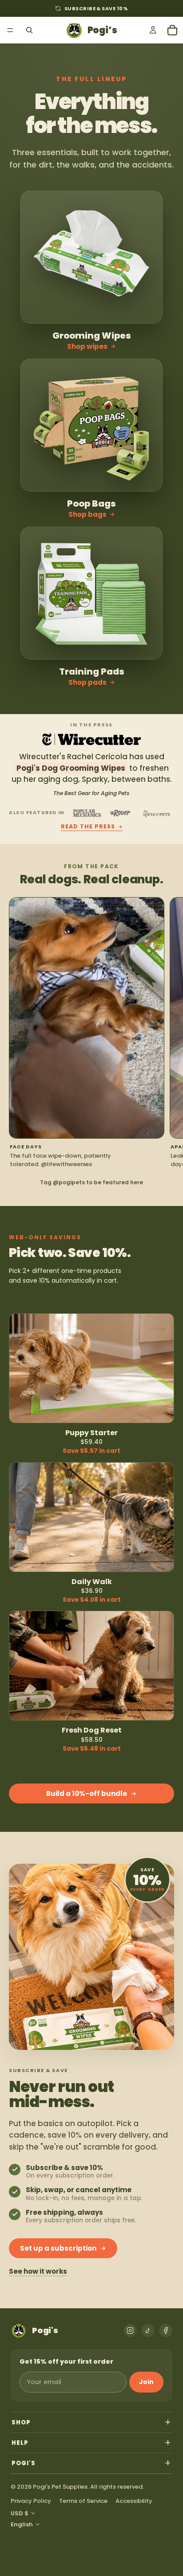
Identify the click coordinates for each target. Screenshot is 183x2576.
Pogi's (24, 2463)
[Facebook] (166, 2330)
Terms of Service (83, 2501)
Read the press (88, 827)
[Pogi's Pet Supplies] (91, 30)
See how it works (38, 2272)
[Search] (29, 30)
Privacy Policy (31, 2501)
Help (20, 2443)
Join (146, 2382)
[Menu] (10, 30)
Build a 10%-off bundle (87, 1793)
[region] (91, 1033)
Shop (21, 2422)
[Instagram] (130, 2330)
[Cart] (172, 30)
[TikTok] (148, 2330)
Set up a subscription (58, 2248)
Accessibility (134, 2501)
